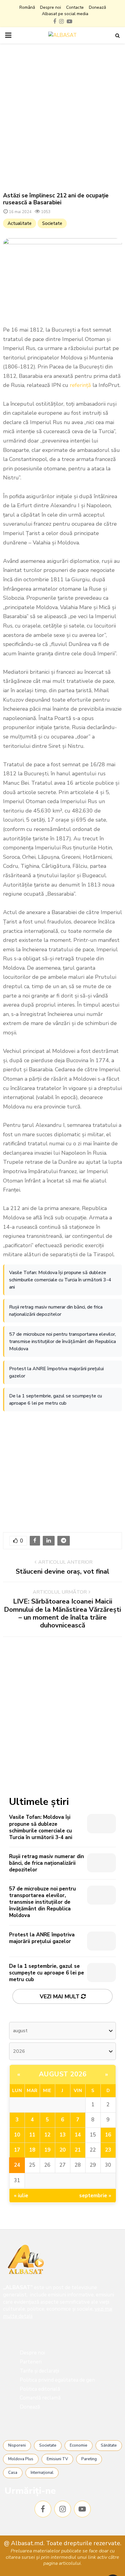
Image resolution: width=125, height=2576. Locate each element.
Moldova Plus (21, 2459)
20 (62, 2150)
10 (17, 2135)
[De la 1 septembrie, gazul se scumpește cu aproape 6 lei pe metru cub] (101, 1973)
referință (80, 385)
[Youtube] (82, 2509)
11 (32, 2135)
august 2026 (63, 2074)
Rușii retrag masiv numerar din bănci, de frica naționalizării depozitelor (56, 1311)
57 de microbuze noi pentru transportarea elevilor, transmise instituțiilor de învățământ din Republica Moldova (62, 1342)
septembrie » (95, 2196)
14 (78, 2135)
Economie (79, 2445)
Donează (97, 7)
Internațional (42, 2473)
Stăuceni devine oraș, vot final (62, 1572)
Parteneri (31, 2362)
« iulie (21, 2196)
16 (108, 2135)
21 (78, 2150)
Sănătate (109, 2445)
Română (27, 7)
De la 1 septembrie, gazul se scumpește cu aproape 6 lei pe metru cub (56, 1400)
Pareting (89, 2459)
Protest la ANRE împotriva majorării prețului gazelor (56, 1372)
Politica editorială (40, 2389)
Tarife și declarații (39, 2371)
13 (62, 2135)
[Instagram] (63, 2509)
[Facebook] (43, 2509)
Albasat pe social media (65, 14)
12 (47, 2135)
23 (108, 2150)
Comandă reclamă (40, 2398)
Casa (13, 2473)
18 (32, 2150)
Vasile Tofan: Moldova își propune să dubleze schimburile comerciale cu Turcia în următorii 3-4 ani (60, 1280)
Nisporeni (17, 2445)
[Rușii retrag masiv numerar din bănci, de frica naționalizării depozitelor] (101, 1863)
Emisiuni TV (57, 2459)
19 (47, 2150)
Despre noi (51, 7)
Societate (52, 223)
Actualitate (20, 223)
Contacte (75, 7)
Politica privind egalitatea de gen (57, 2380)
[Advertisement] (62, 118)
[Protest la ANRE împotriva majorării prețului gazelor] (101, 1941)
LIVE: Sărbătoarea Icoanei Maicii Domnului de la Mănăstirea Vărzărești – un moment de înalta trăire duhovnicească (62, 1613)
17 (17, 2150)
